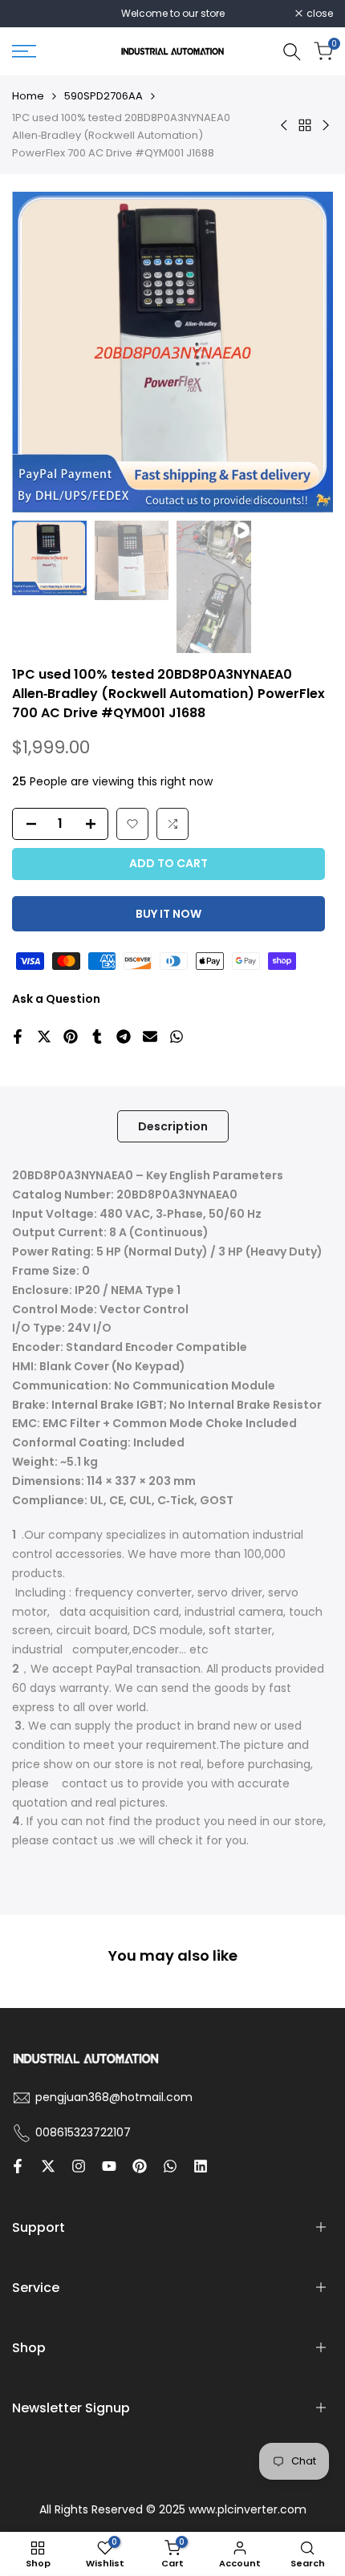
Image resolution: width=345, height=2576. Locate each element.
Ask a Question (56, 999)
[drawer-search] (292, 52)
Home (28, 96)
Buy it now (168, 914)
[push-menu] (24, 51)
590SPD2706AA (103, 96)
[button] (132, 824)
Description (173, 1126)
